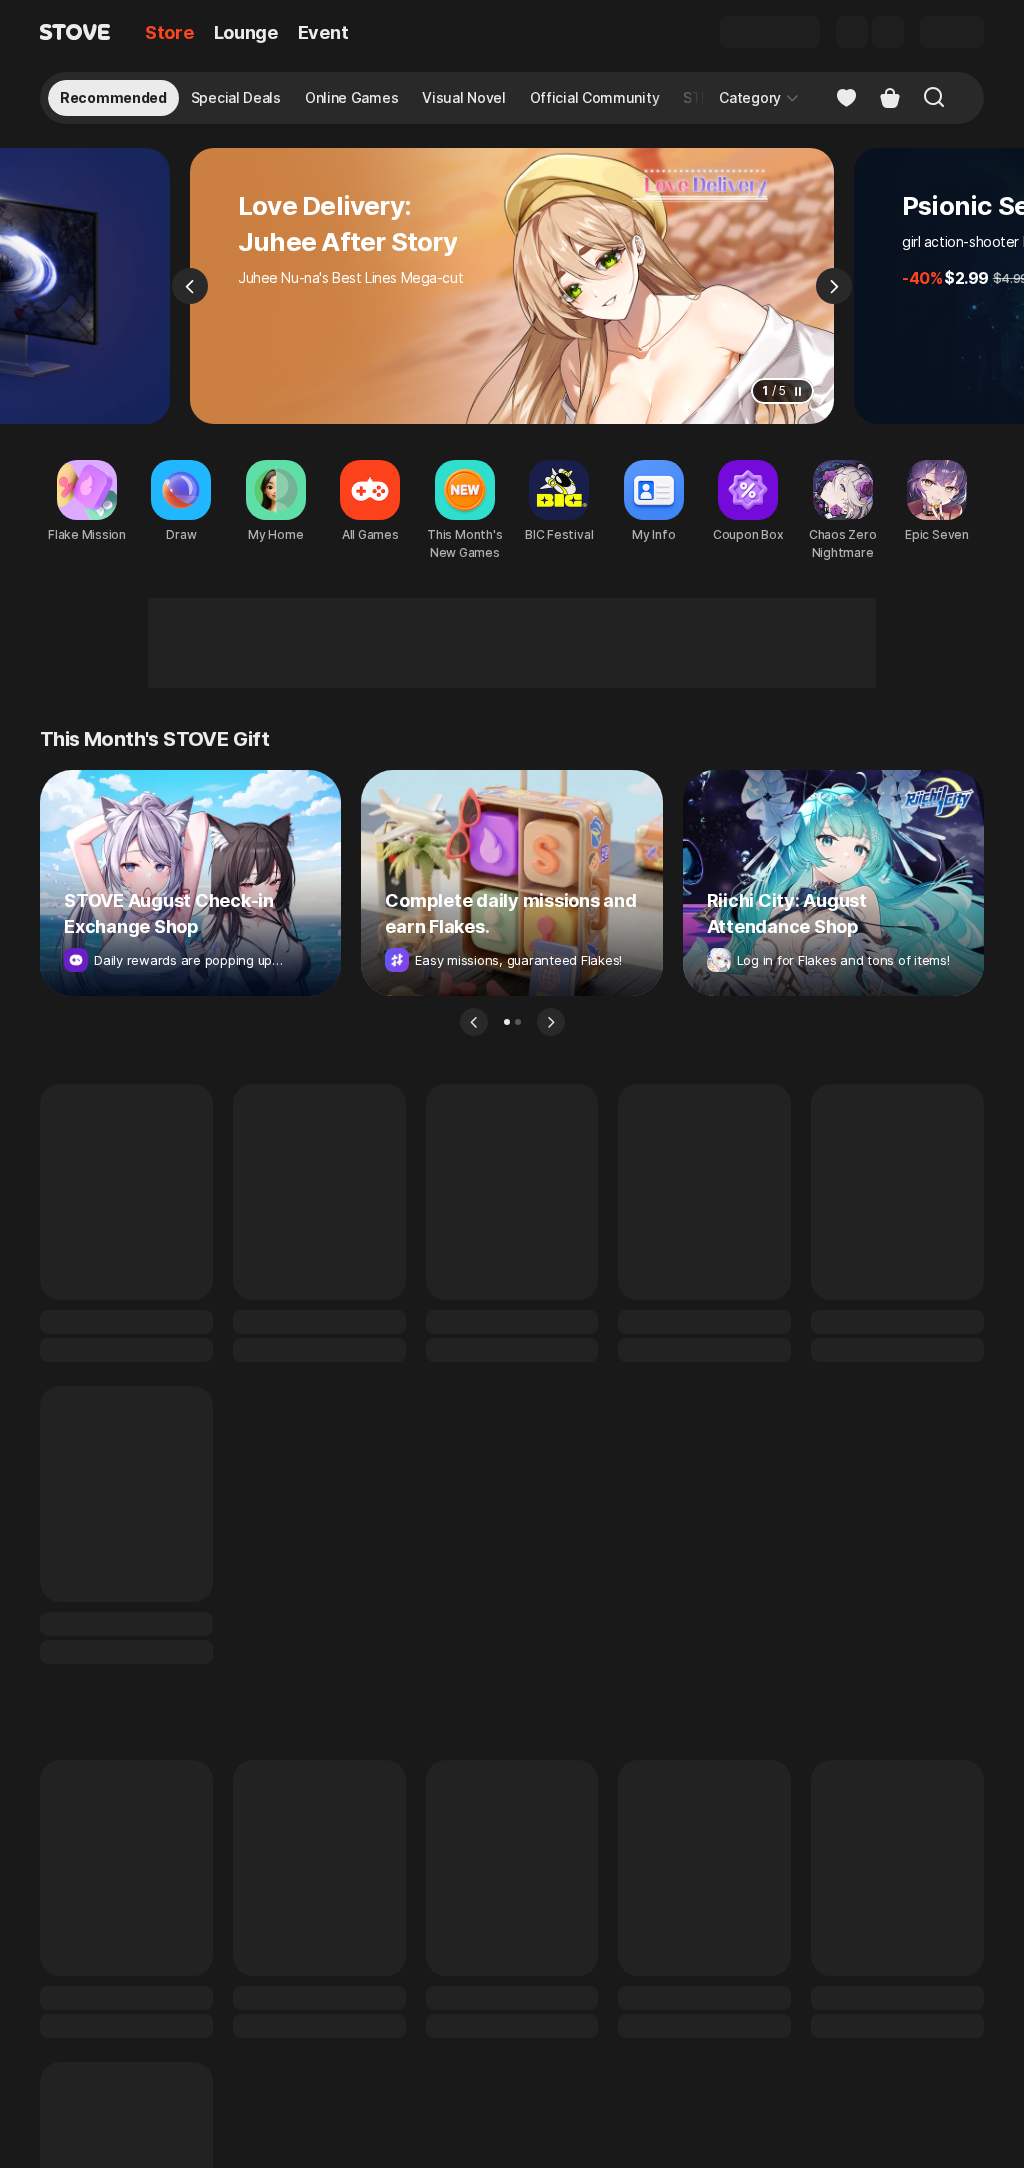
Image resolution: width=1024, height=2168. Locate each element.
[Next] (834, 286)
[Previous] (190, 286)
